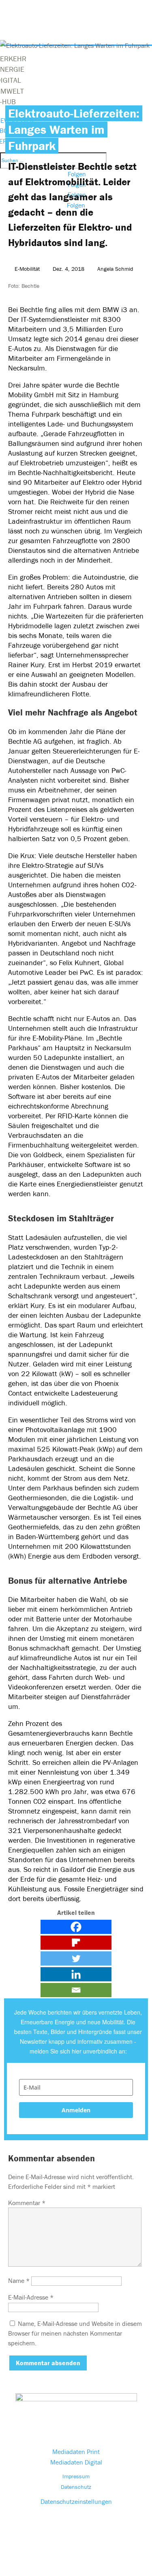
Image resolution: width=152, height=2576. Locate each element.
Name (19, 2280)
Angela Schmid (115, 269)
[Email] (76, 1990)
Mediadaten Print (76, 2452)
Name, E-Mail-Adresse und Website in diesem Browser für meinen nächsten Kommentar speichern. (75, 2333)
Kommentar (27, 2203)
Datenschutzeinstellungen (76, 2501)
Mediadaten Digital (76, 2462)
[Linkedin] (76, 1974)
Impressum (76, 2476)
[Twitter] (76, 1958)
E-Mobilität (27, 269)
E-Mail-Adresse (31, 2297)
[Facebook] (76, 1927)
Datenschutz (76, 2487)
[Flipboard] (76, 1943)
